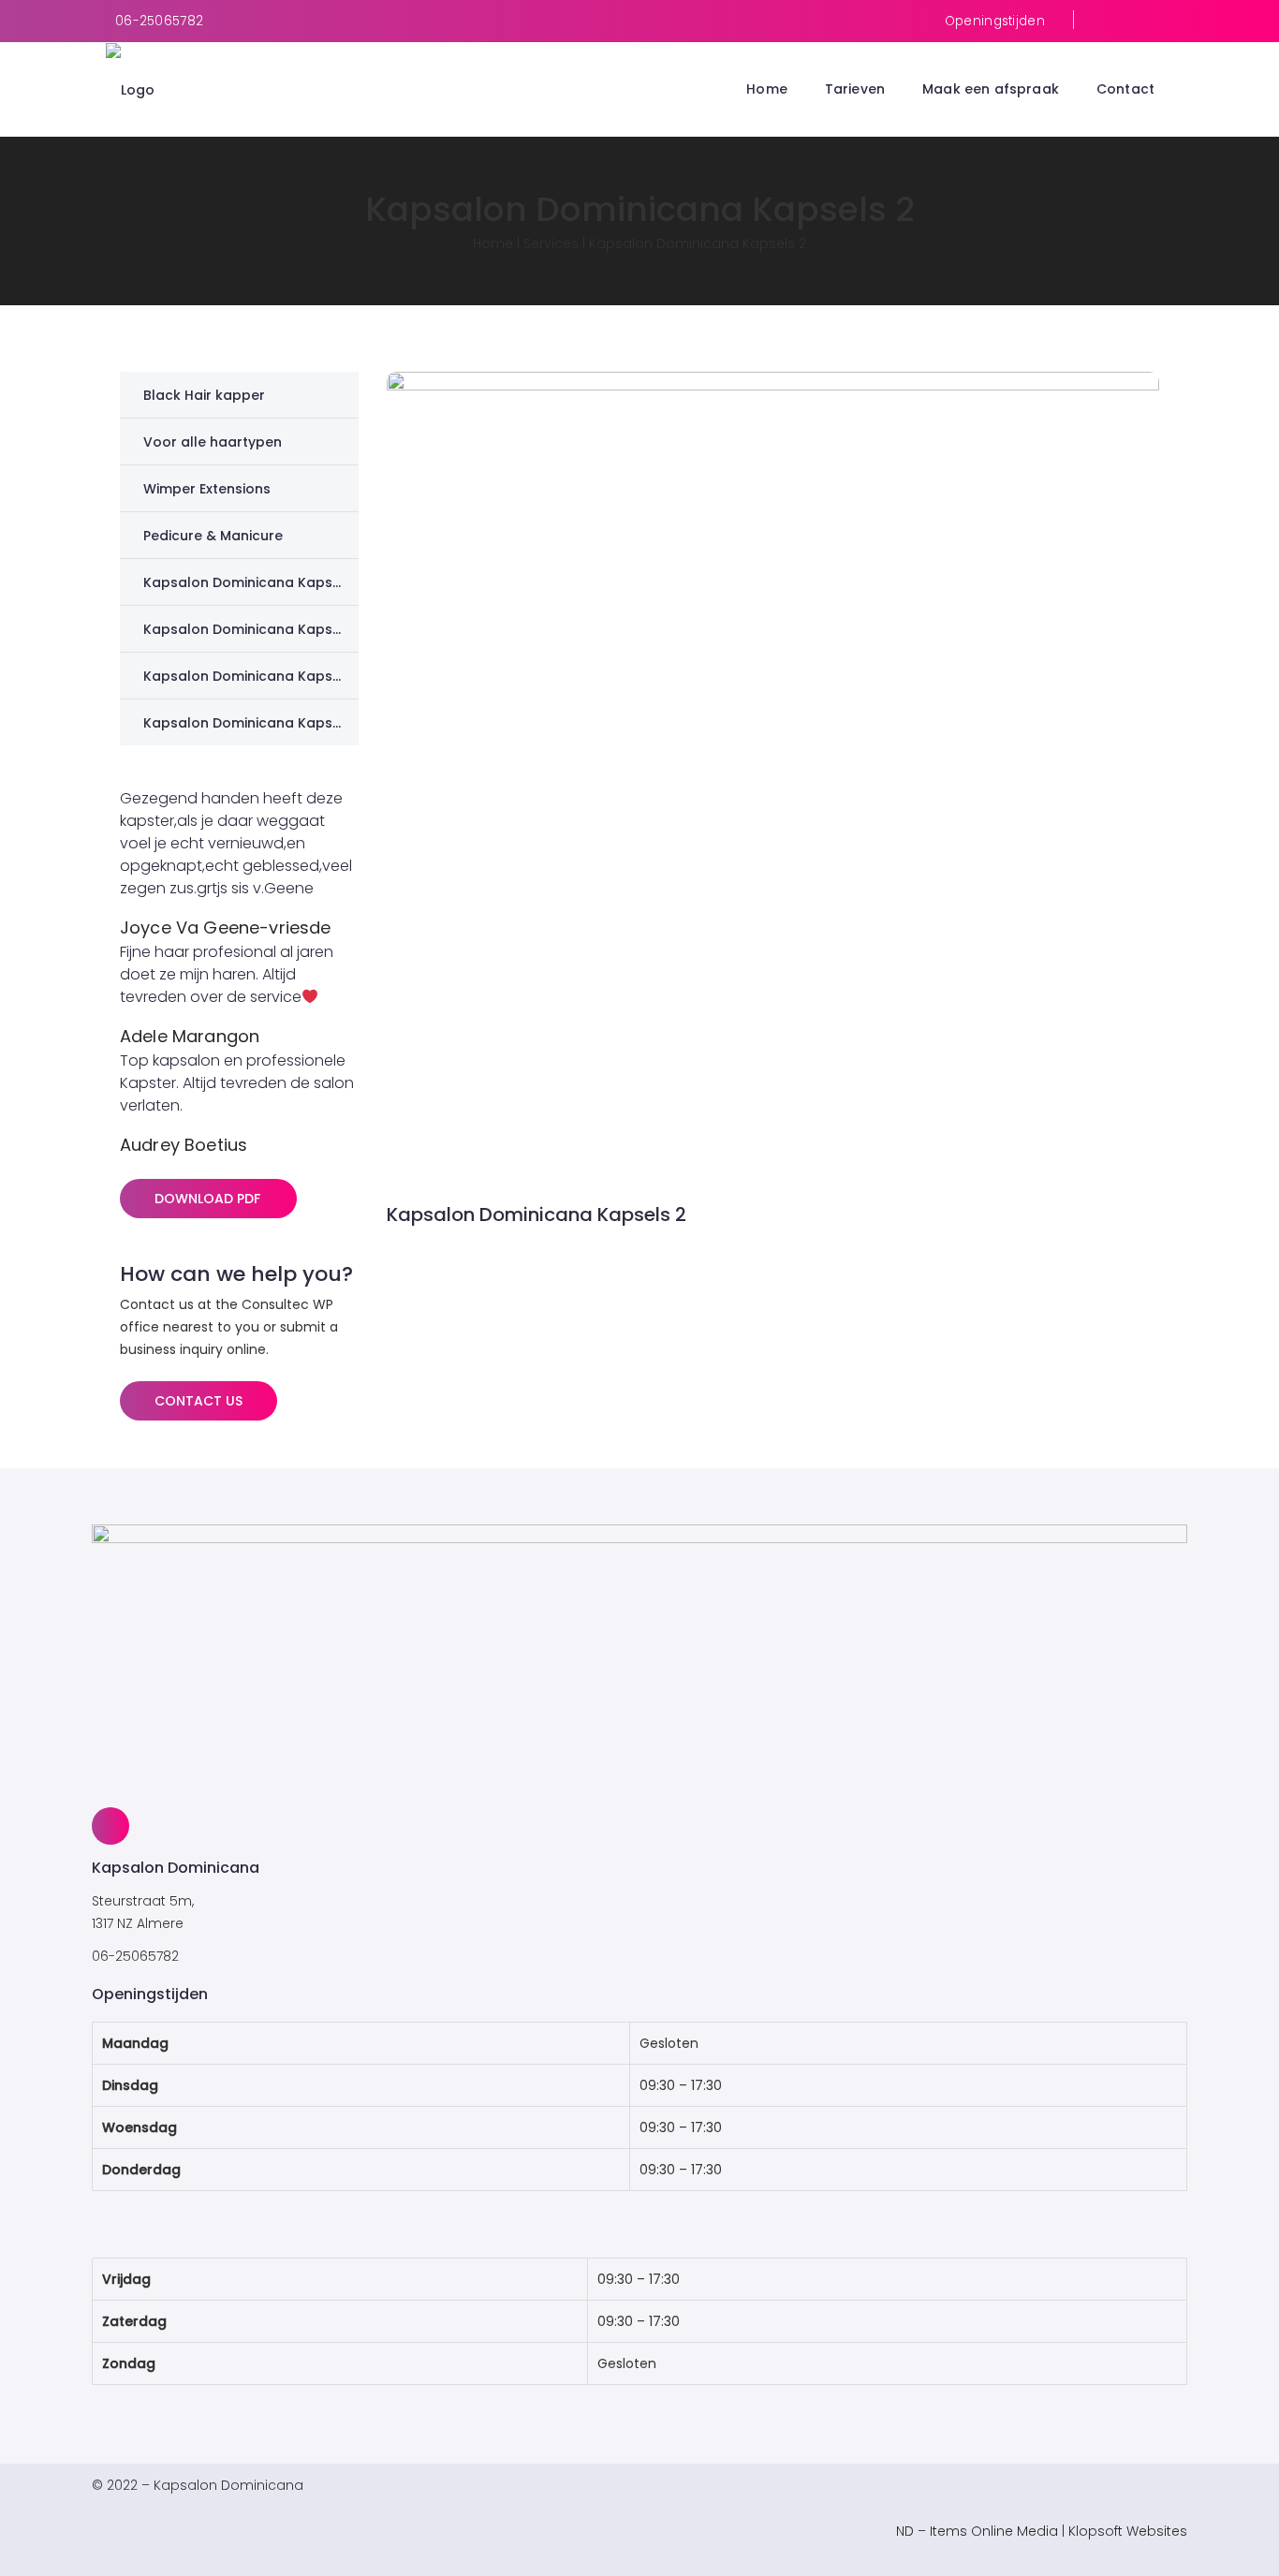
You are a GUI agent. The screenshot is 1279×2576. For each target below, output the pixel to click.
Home (767, 89)
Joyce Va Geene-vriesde (226, 927)
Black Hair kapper (204, 395)
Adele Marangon (190, 1036)
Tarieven (855, 89)
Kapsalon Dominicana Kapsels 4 (254, 582)
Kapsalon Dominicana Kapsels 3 (254, 629)
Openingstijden (995, 21)
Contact (1125, 89)
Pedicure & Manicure (213, 536)
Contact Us (198, 1401)
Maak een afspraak (991, 89)
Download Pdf (207, 1199)
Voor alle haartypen (213, 442)
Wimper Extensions (207, 489)
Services (551, 243)
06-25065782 (159, 21)
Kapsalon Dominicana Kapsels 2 (254, 676)
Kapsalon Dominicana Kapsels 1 (252, 723)
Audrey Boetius (184, 1145)
